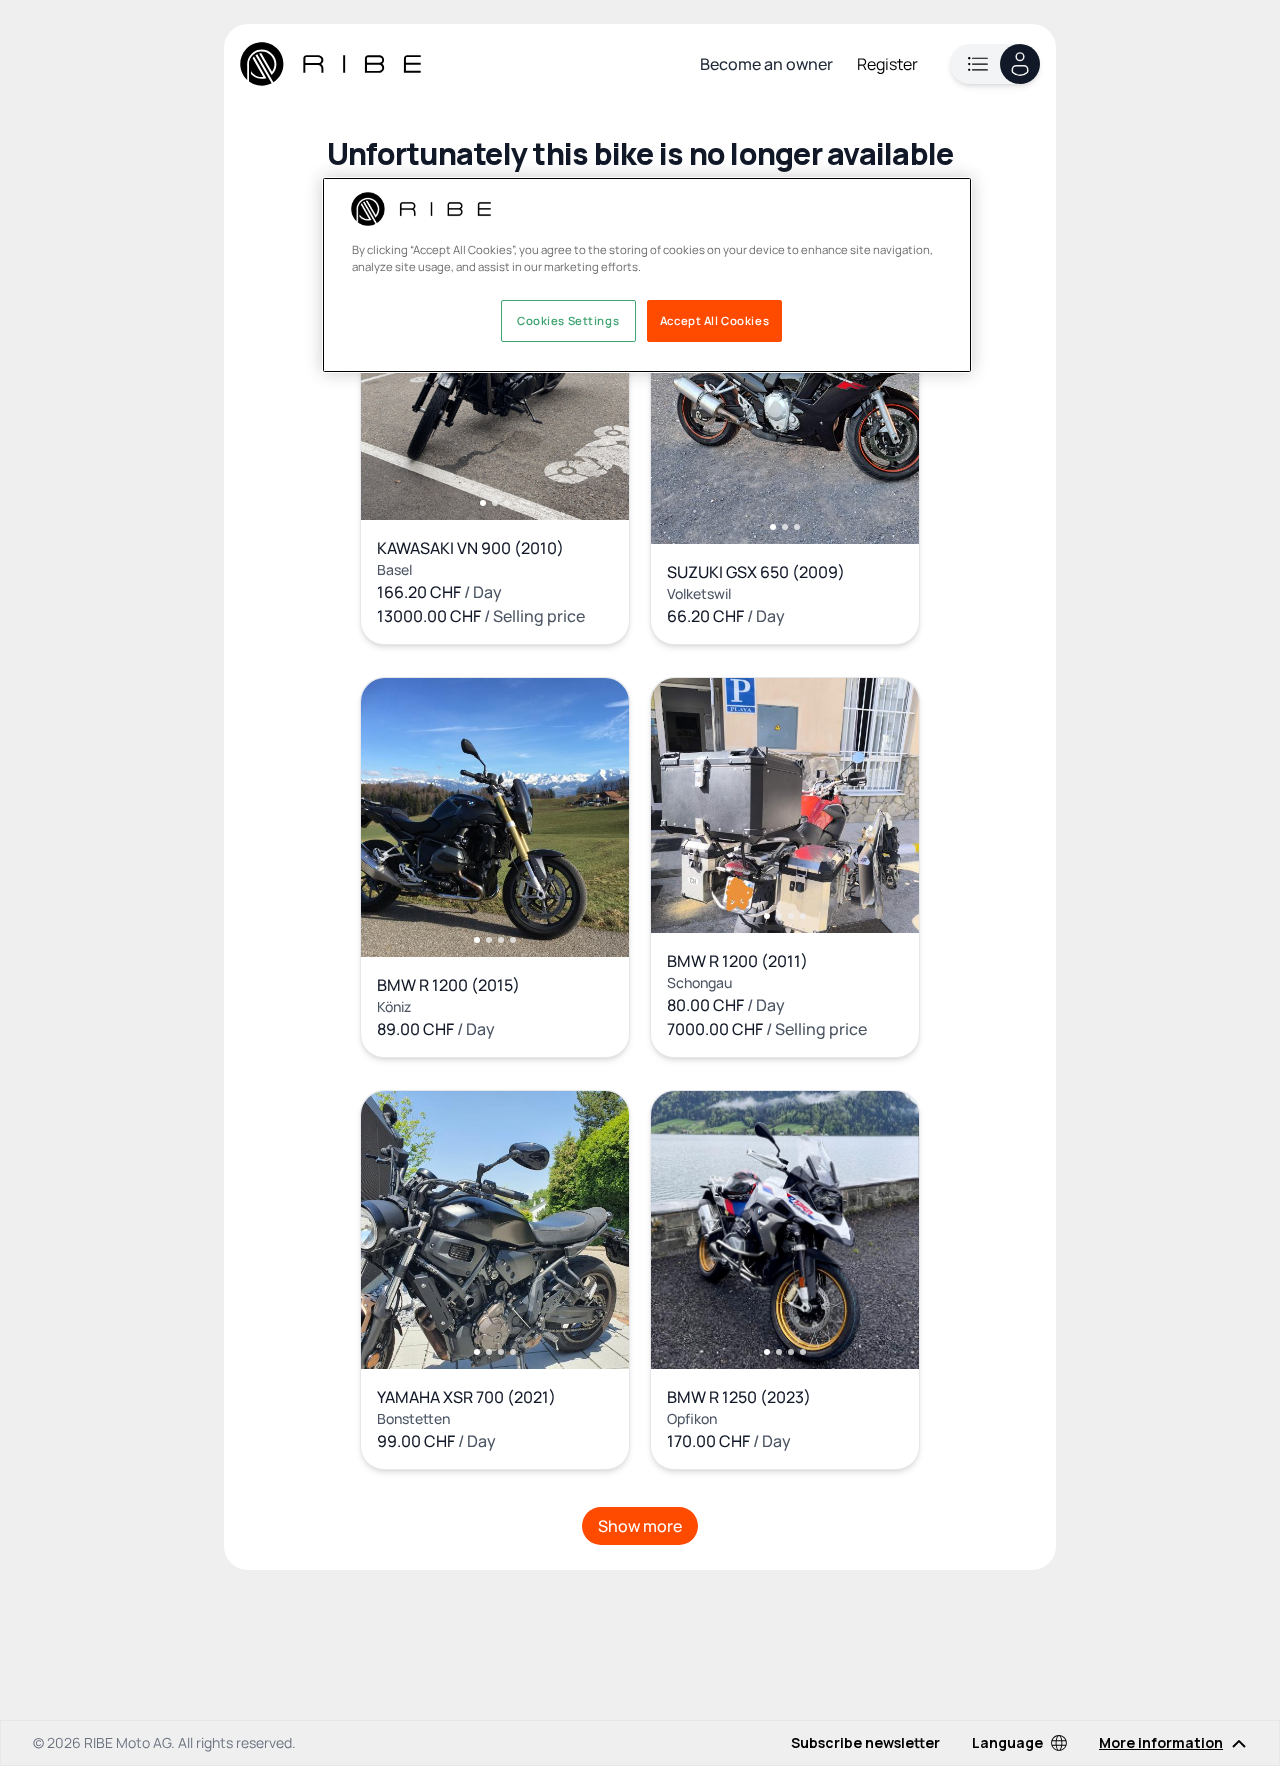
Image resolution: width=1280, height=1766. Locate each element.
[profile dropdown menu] (995, 64)
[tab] (483, 503)
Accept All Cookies (714, 320)
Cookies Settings (568, 320)
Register (887, 64)
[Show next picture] (593, 392)
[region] (647, 275)
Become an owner (766, 64)
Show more (640, 1526)
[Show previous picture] (397, 392)
